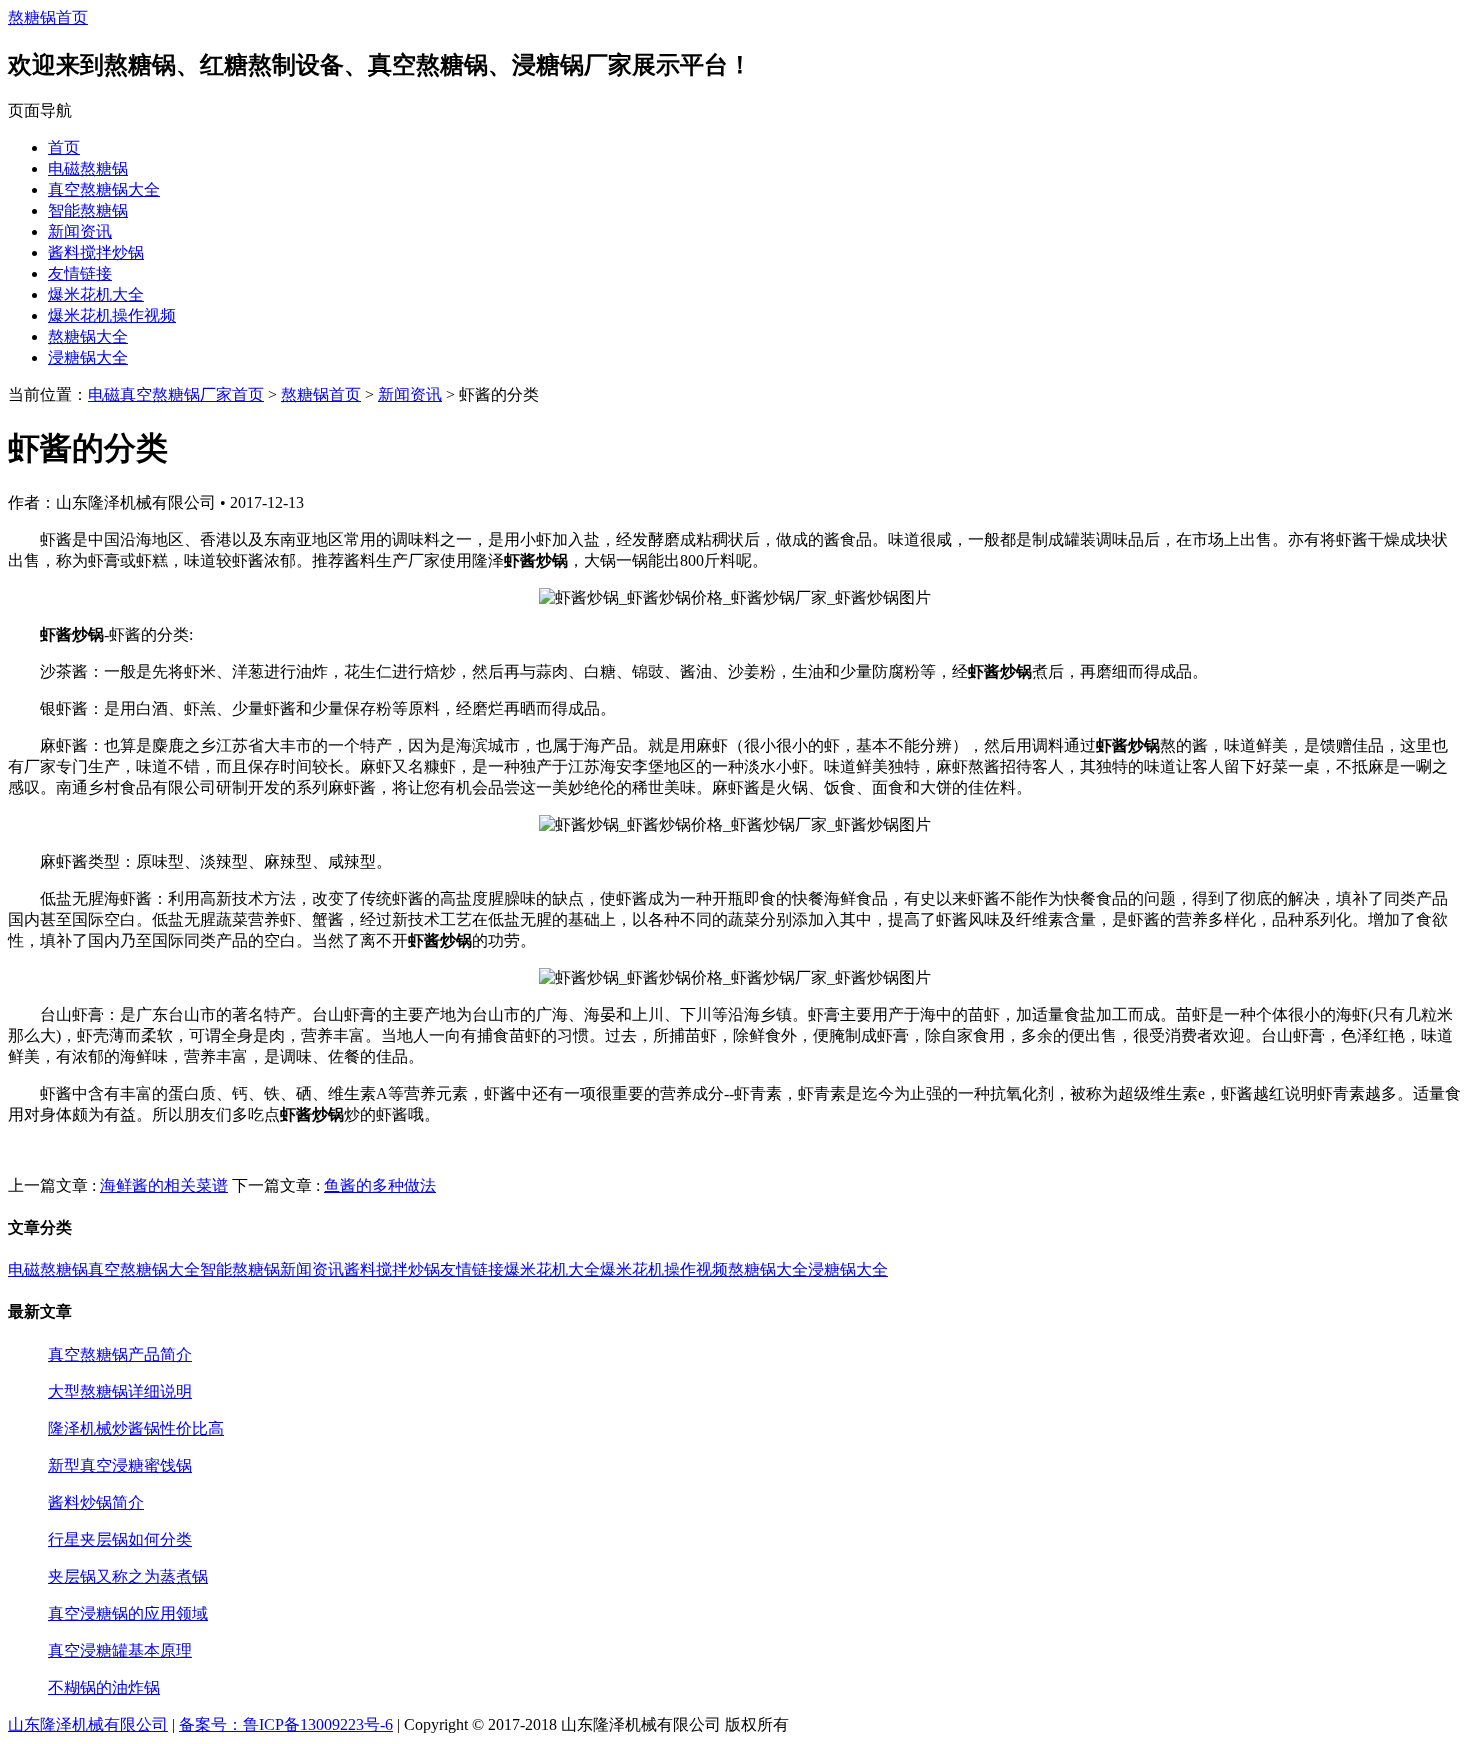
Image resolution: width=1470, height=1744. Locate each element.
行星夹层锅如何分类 (120, 1539)
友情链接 (80, 273)
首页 (64, 147)
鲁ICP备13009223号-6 (318, 1724)
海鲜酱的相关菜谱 (164, 1185)
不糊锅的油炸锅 (104, 1687)
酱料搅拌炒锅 (96, 252)
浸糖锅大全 (88, 357)
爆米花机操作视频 (112, 315)
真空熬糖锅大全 (104, 189)
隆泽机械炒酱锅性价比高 (136, 1428)
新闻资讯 (80, 231)
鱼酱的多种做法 (380, 1185)
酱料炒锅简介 (96, 1502)
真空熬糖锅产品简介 (120, 1354)
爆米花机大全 (96, 294)
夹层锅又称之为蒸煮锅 (128, 1576)
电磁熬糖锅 (88, 168)
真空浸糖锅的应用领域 (128, 1613)
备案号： (211, 1724)
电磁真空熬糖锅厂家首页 (176, 394)
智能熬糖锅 (88, 210)
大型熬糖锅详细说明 (120, 1391)
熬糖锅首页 (48, 17)
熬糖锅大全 (88, 336)
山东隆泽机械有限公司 (88, 1724)
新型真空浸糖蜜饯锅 (120, 1465)
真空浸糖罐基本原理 (120, 1650)
